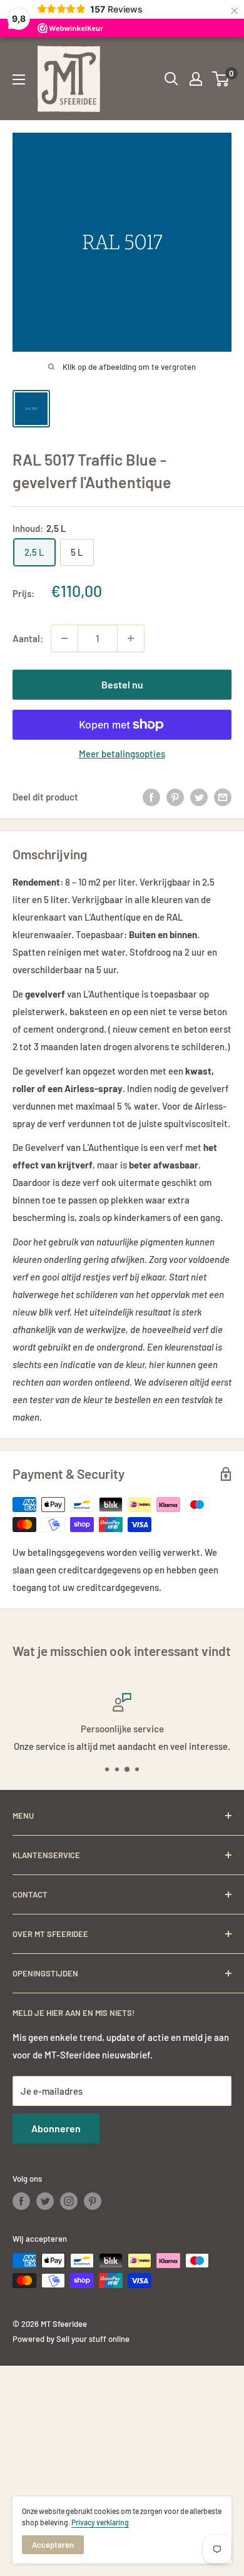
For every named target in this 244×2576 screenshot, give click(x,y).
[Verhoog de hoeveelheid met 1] (131, 638)
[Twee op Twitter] (199, 797)
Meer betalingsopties (122, 754)
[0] (221, 79)
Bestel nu (122, 684)
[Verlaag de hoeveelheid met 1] (64, 638)
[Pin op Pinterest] (175, 797)
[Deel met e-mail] (223, 797)
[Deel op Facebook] (151, 797)
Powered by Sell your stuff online (71, 2339)
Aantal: (28, 638)
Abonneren (56, 2128)
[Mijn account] (196, 79)
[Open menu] (19, 79)
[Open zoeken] (171, 79)
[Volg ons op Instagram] (69, 2201)
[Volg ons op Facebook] (21, 2201)
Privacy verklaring (100, 2522)
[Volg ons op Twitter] (45, 2201)
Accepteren (53, 2545)
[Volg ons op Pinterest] (93, 2201)
